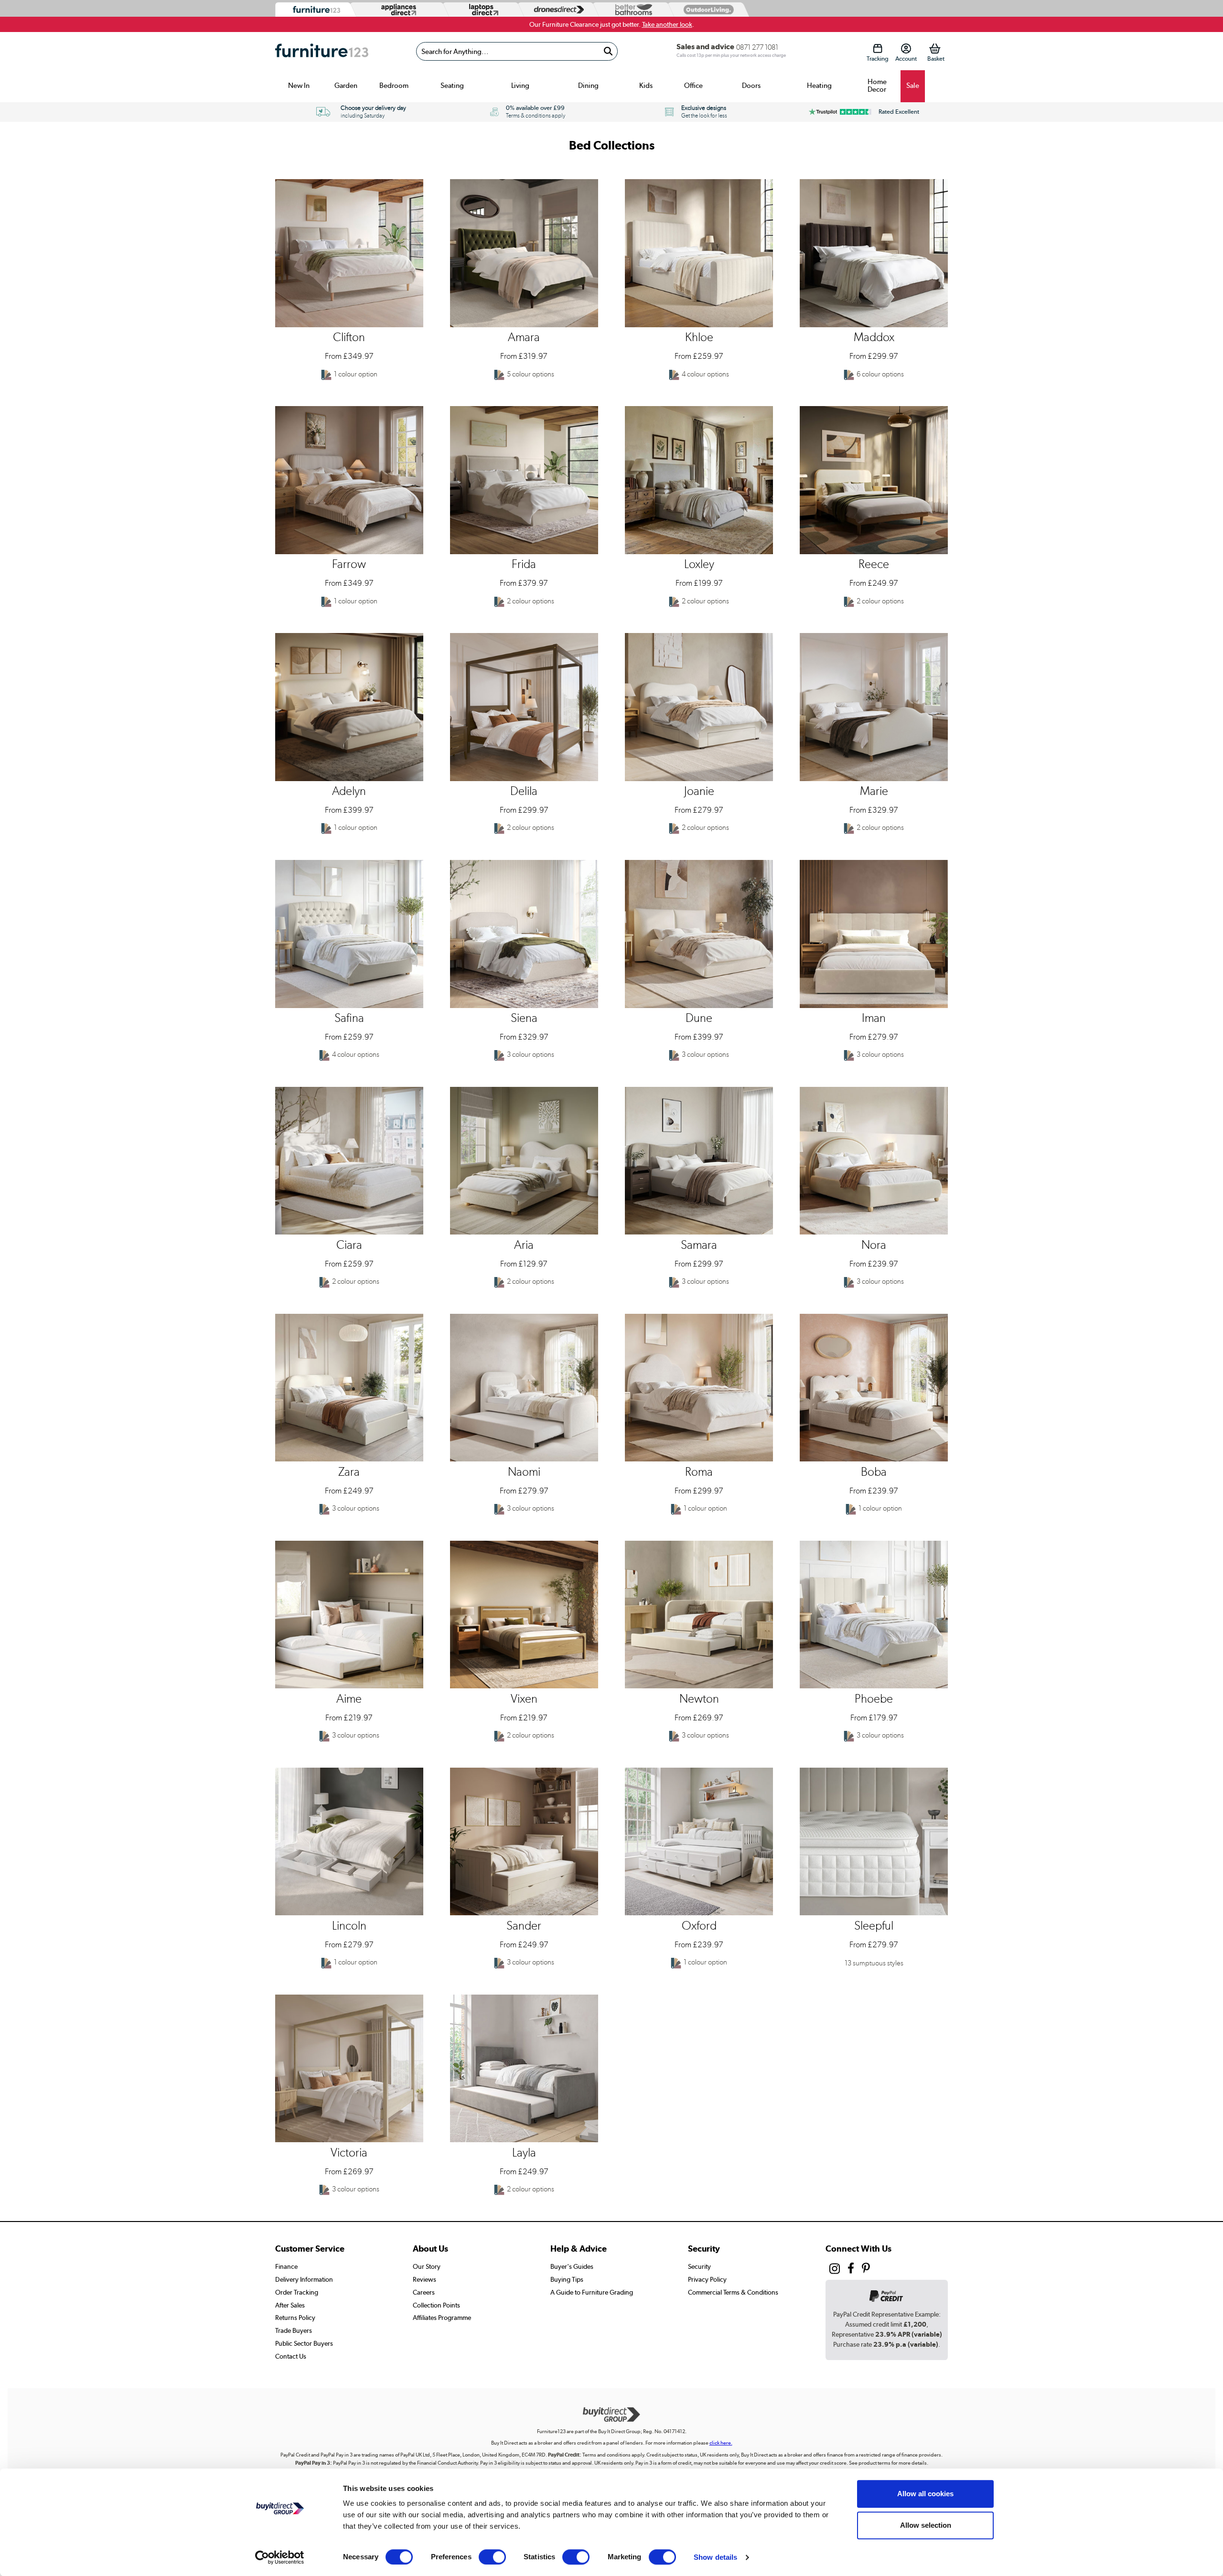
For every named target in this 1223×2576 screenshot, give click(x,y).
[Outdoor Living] (707, 9)
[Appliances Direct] (398, 10)
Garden (346, 86)
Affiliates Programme (442, 2318)
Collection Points (436, 2305)
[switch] (492, 2557)
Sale (913, 86)
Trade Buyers (294, 2330)
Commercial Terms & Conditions (733, 2292)
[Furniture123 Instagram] (835, 2271)
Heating (819, 86)
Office (693, 86)
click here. (721, 2443)
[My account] (906, 48)
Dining (588, 86)
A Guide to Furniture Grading (592, 2292)
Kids (646, 86)
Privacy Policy (707, 2279)
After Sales (290, 2305)
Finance (286, 2266)
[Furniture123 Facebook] (851, 2270)
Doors (751, 86)
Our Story (427, 2266)
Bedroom (394, 86)
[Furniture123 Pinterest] (866, 2270)
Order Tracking (297, 2292)
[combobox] (517, 51)
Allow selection (926, 2525)
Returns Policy (295, 2318)
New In (299, 86)
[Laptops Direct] (482, 10)
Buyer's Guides (572, 2266)
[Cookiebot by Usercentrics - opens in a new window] (280, 2557)
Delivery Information (304, 2279)
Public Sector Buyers (304, 2343)
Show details (715, 2557)
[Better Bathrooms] (632, 10)
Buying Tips (567, 2279)
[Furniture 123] (314, 10)
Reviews (424, 2279)
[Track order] (877, 48)
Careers (424, 2292)
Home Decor (877, 86)
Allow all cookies (925, 2494)
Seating (452, 86)
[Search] (608, 51)
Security (699, 2266)
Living (520, 86)
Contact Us (291, 2356)
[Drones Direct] (557, 10)
